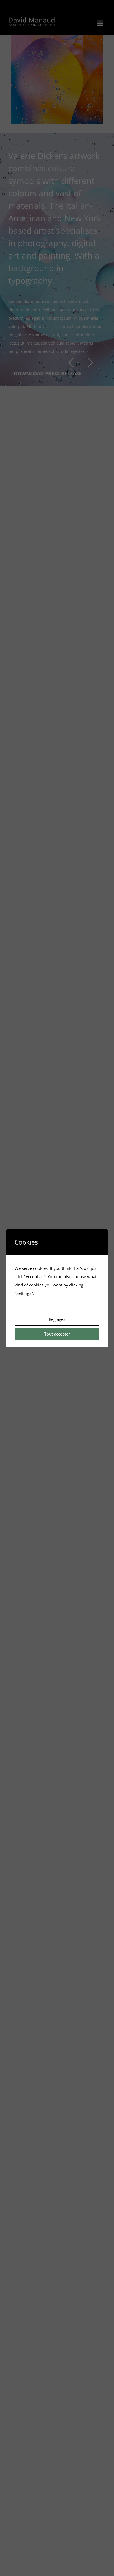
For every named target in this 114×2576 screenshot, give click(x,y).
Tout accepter (57, 1334)
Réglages (57, 1319)
